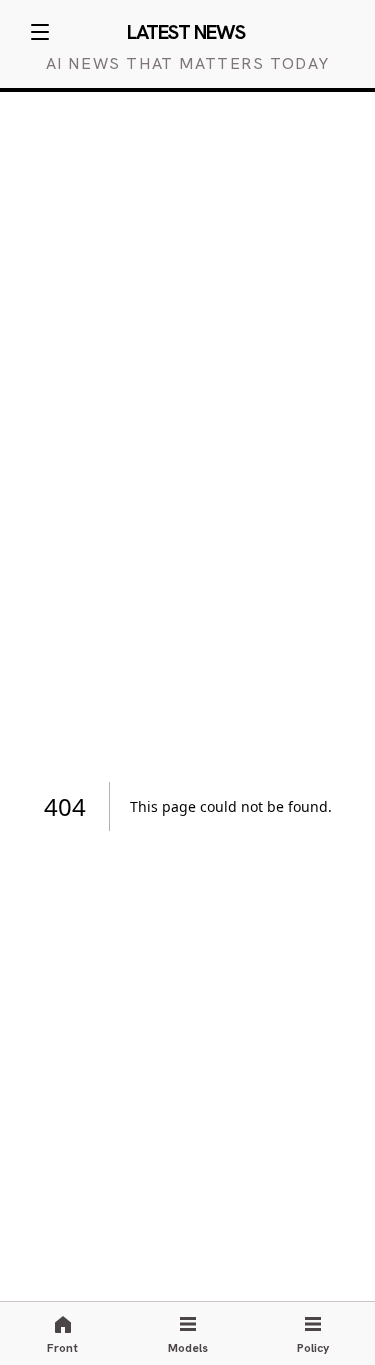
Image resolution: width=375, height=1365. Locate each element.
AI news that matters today (188, 62)
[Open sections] (40, 32)
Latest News (186, 32)
